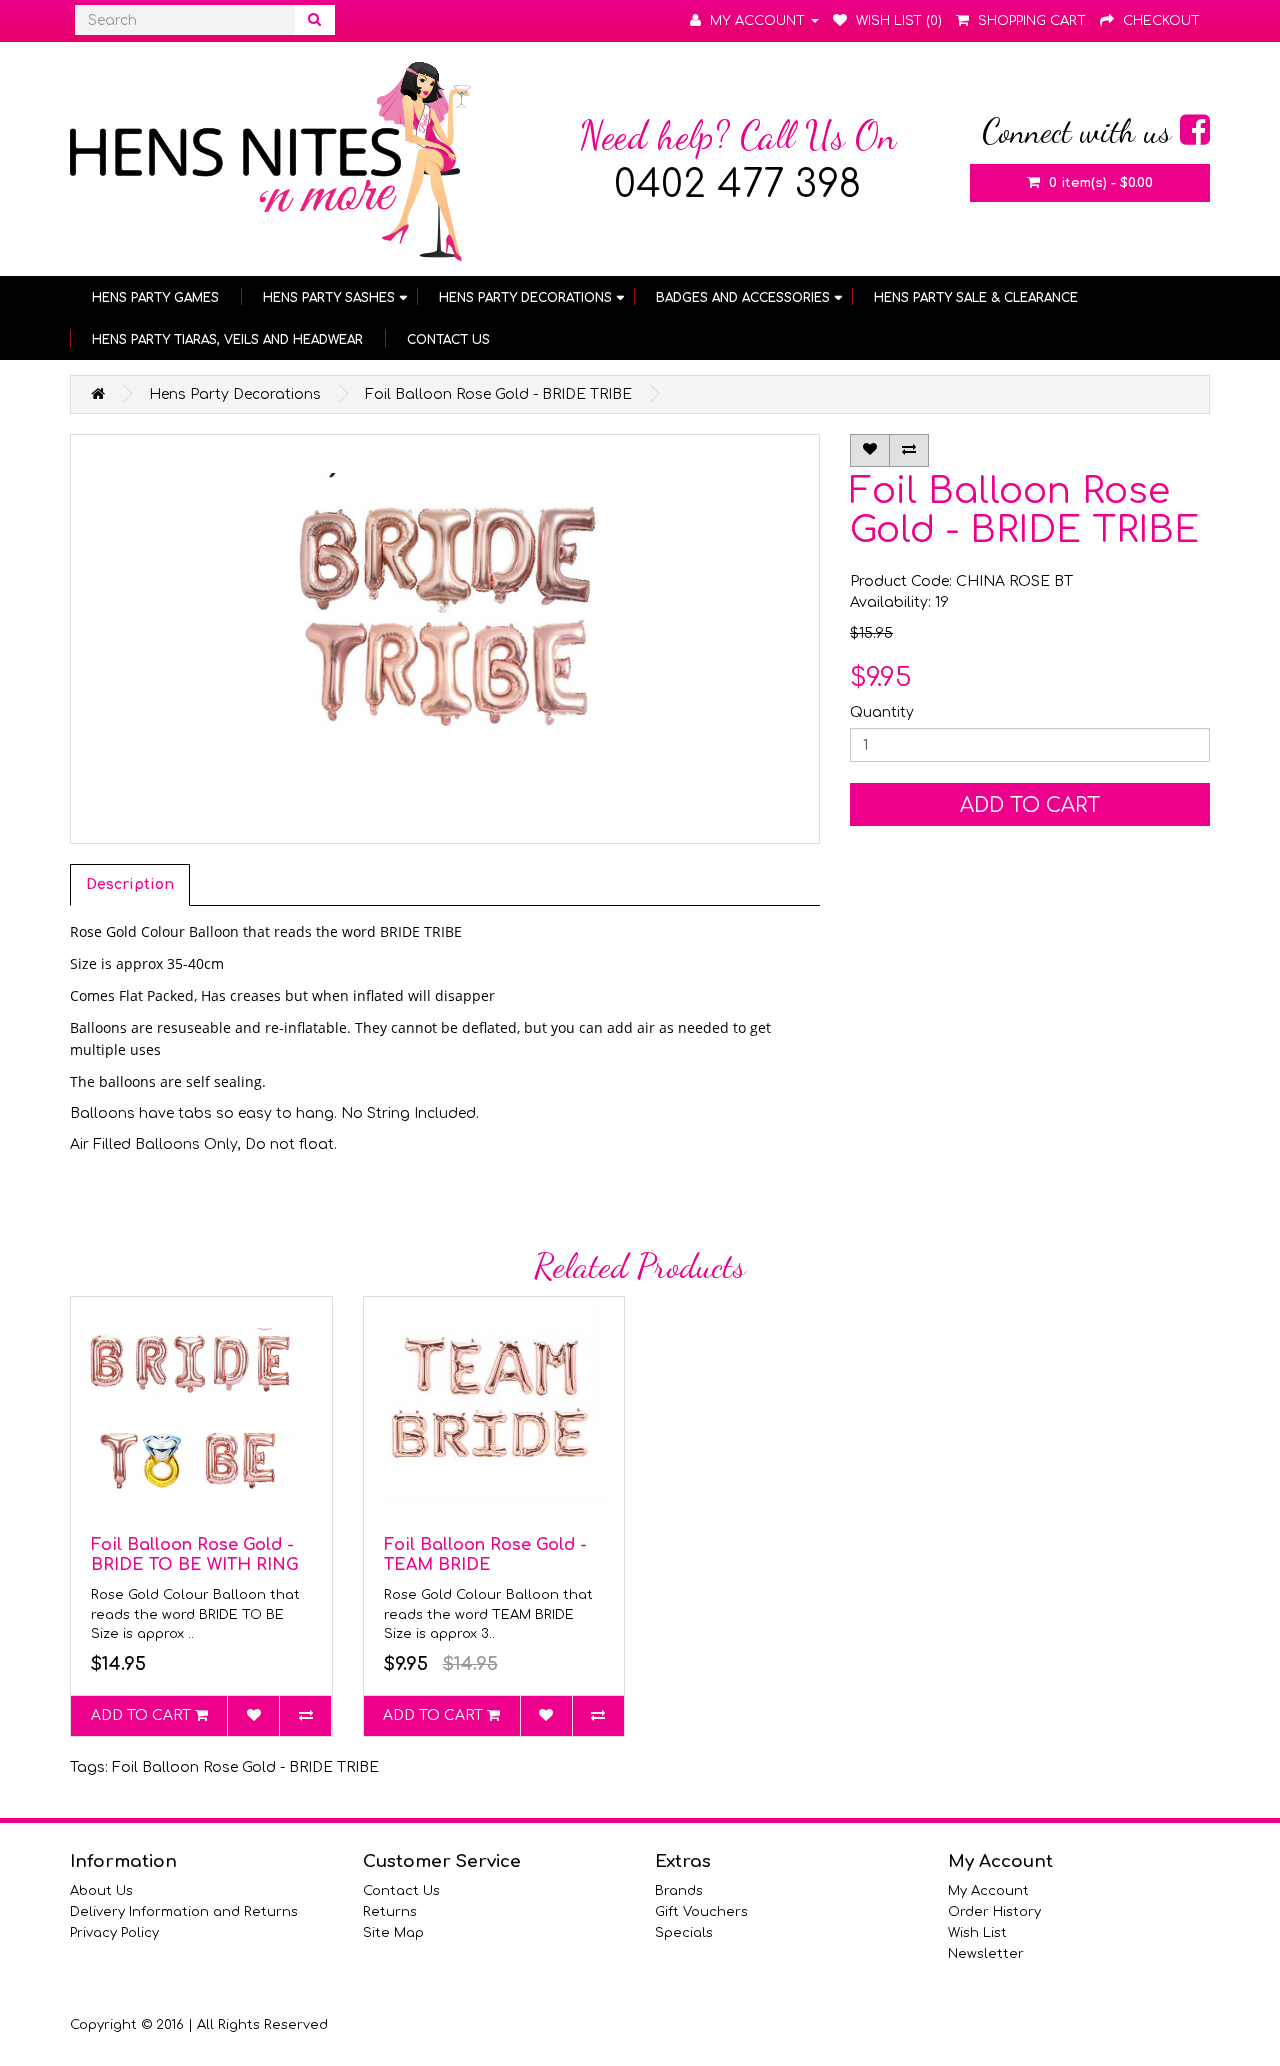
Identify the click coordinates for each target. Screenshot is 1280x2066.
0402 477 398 (737, 185)
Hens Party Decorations (525, 298)
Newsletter (986, 1954)
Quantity (882, 712)
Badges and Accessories (743, 298)
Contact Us (448, 340)
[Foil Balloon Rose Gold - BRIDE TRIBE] (445, 639)
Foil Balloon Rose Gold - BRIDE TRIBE (498, 394)
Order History (994, 1912)
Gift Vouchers (701, 1912)
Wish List (977, 1933)
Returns (390, 1912)
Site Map (393, 1933)
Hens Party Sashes (329, 298)
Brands (679, 1891)
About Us (101, 1891)
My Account (988, 1891)
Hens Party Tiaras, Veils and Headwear (227, 340)
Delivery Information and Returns (184, 1912)
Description (130, 884)
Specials (684, 1933)
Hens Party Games (155, 298)
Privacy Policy (114, 1933)
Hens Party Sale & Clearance (976, 298)
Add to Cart (1030, 805)
